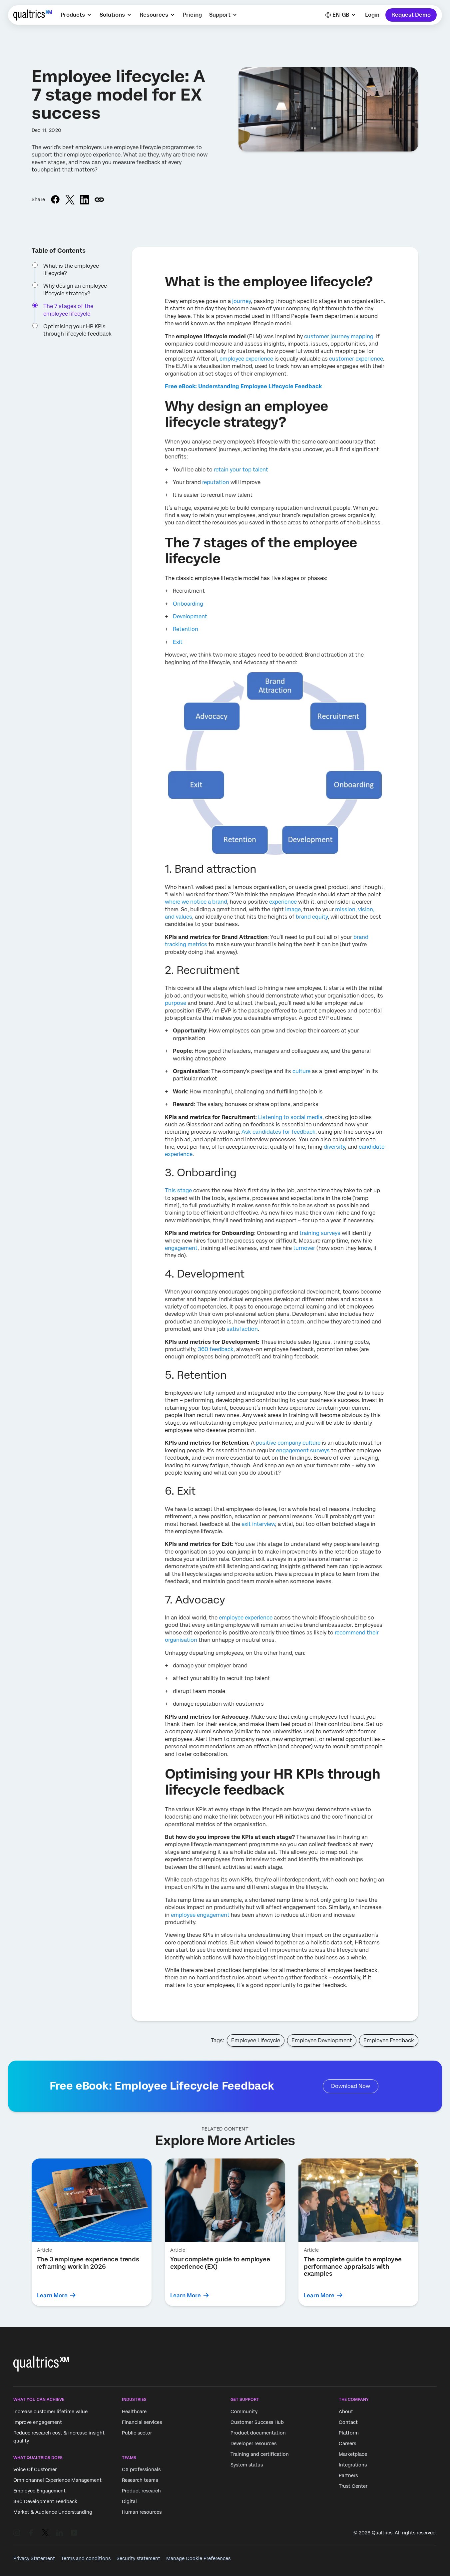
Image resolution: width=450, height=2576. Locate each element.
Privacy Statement (34, 2558)
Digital (129, 2501)
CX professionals (141, 2469)
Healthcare (134, 2412)
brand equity (312, 917)
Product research (141, 2491)
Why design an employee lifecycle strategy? (75, 289)
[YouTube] (74, 2533)
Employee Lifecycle (256, 2040)
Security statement (138, 2558)
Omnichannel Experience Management (57, 2480)
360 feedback (216, 1349)
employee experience (246, 359)
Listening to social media (290, 1117)
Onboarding (188, 604)
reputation (216, 482)
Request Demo (411, 15)
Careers (347, 2443)
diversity (334, 1147)
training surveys (320, 1233)
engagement (181, 1248)
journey (241, 301)
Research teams (140, 2480)
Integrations (353, 2465)
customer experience (356, 359)
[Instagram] (17, 2533)
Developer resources (253, 2443)
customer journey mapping (339, 336)
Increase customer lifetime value (50, 2412)
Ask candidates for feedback (278, 1132)
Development (190, 616)
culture (301, 1071)
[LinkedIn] (60, 2533)
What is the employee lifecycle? (71, 270)
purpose (176, 1003)
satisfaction (242, 1329)
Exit (178, 642)
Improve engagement (38, 2422)
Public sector (137, 2433)
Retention (186, 629)
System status (247, 2465)
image (293, 909)
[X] (45, 2533)
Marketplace (353, 2454)
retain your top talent (241, 470)
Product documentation (258, 2433)
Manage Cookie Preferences (198, 2558)
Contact (348, 2422)
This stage (178, 1190)
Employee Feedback (389, 2040)
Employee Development (322, 2040)
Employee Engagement (39, 2491)
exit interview (258, 1524)
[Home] (33, 15)
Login (372, 15)
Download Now (351, 2086)
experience (283, 902)
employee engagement (200, 1915)
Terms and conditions (86, 2558)
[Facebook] (31, 2533)
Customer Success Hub (257, 2422)
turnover (304, 1248)
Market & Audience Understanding (53, 2512)
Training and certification (260, 2454)
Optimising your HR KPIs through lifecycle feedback (77, 330)
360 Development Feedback (45, 2501)
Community (244, 2412)
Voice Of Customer (35, 2469)
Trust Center (353, 2486)
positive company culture (288, 1443)
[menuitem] (76, 15)
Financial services (142, 2422)
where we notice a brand (196, 902)
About (346, 2412)
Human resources (142, 2512)
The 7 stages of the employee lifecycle (68, 310)
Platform (349, 2433)
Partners (348, 2475)
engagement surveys (303, 1450)
